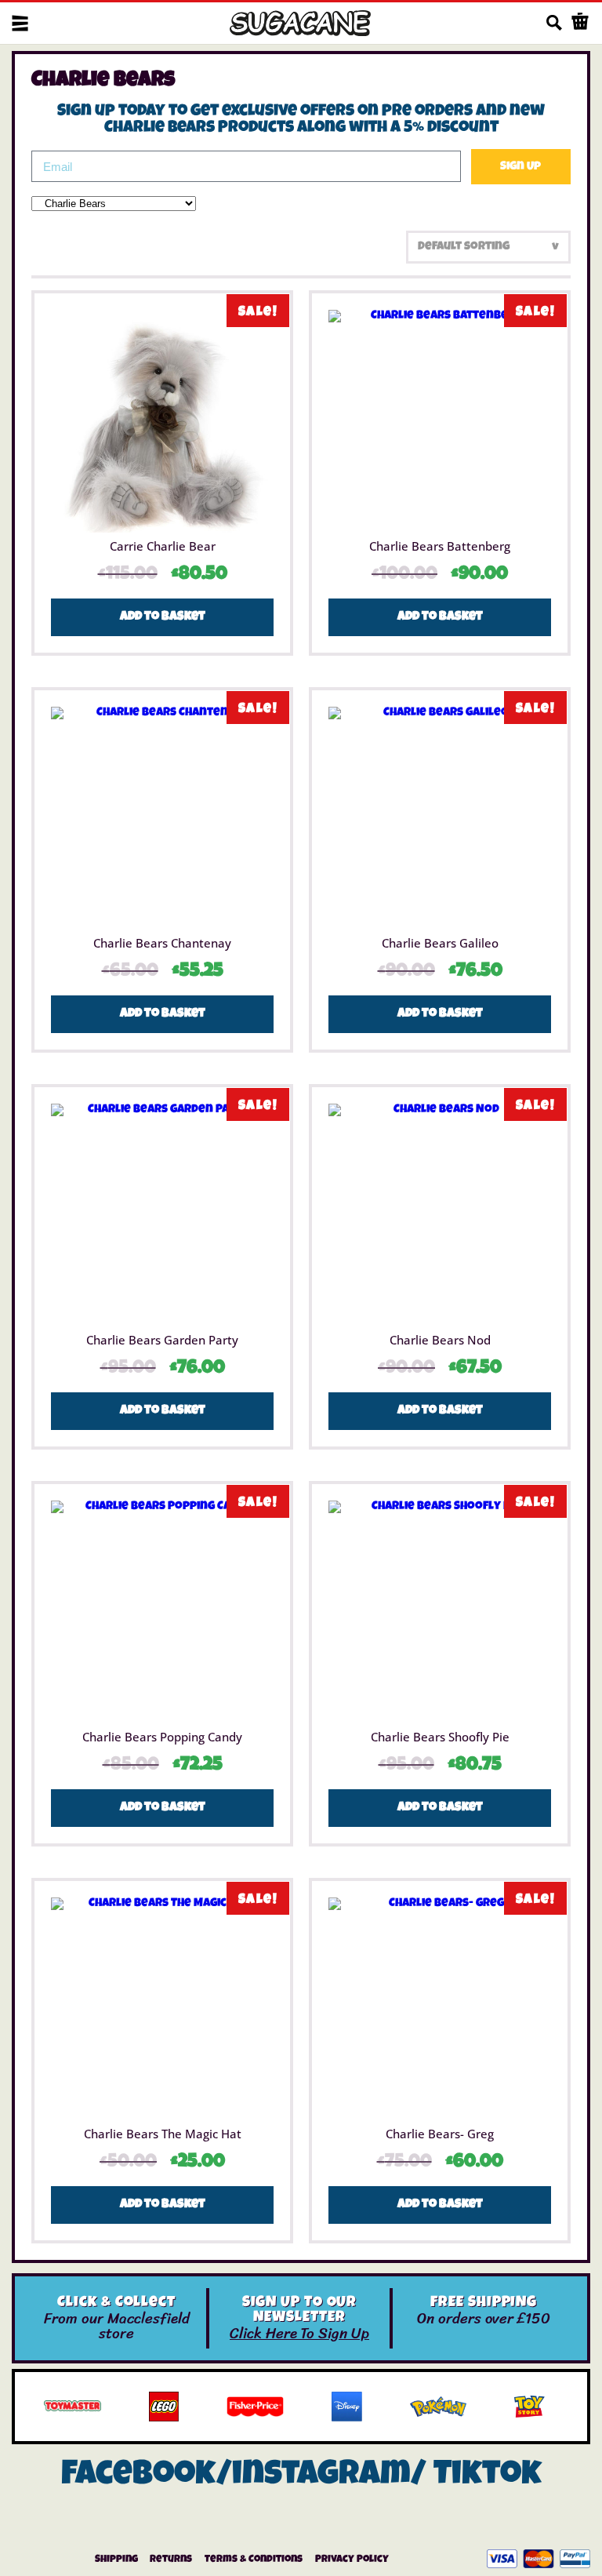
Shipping (116, 2560)
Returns (171, 2560)
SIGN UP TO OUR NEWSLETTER (300, 2311)
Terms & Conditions (254, 2560)
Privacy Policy (352, 2560)
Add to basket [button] (163, 617)
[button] (20, 23)
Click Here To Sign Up (299, 2333)
